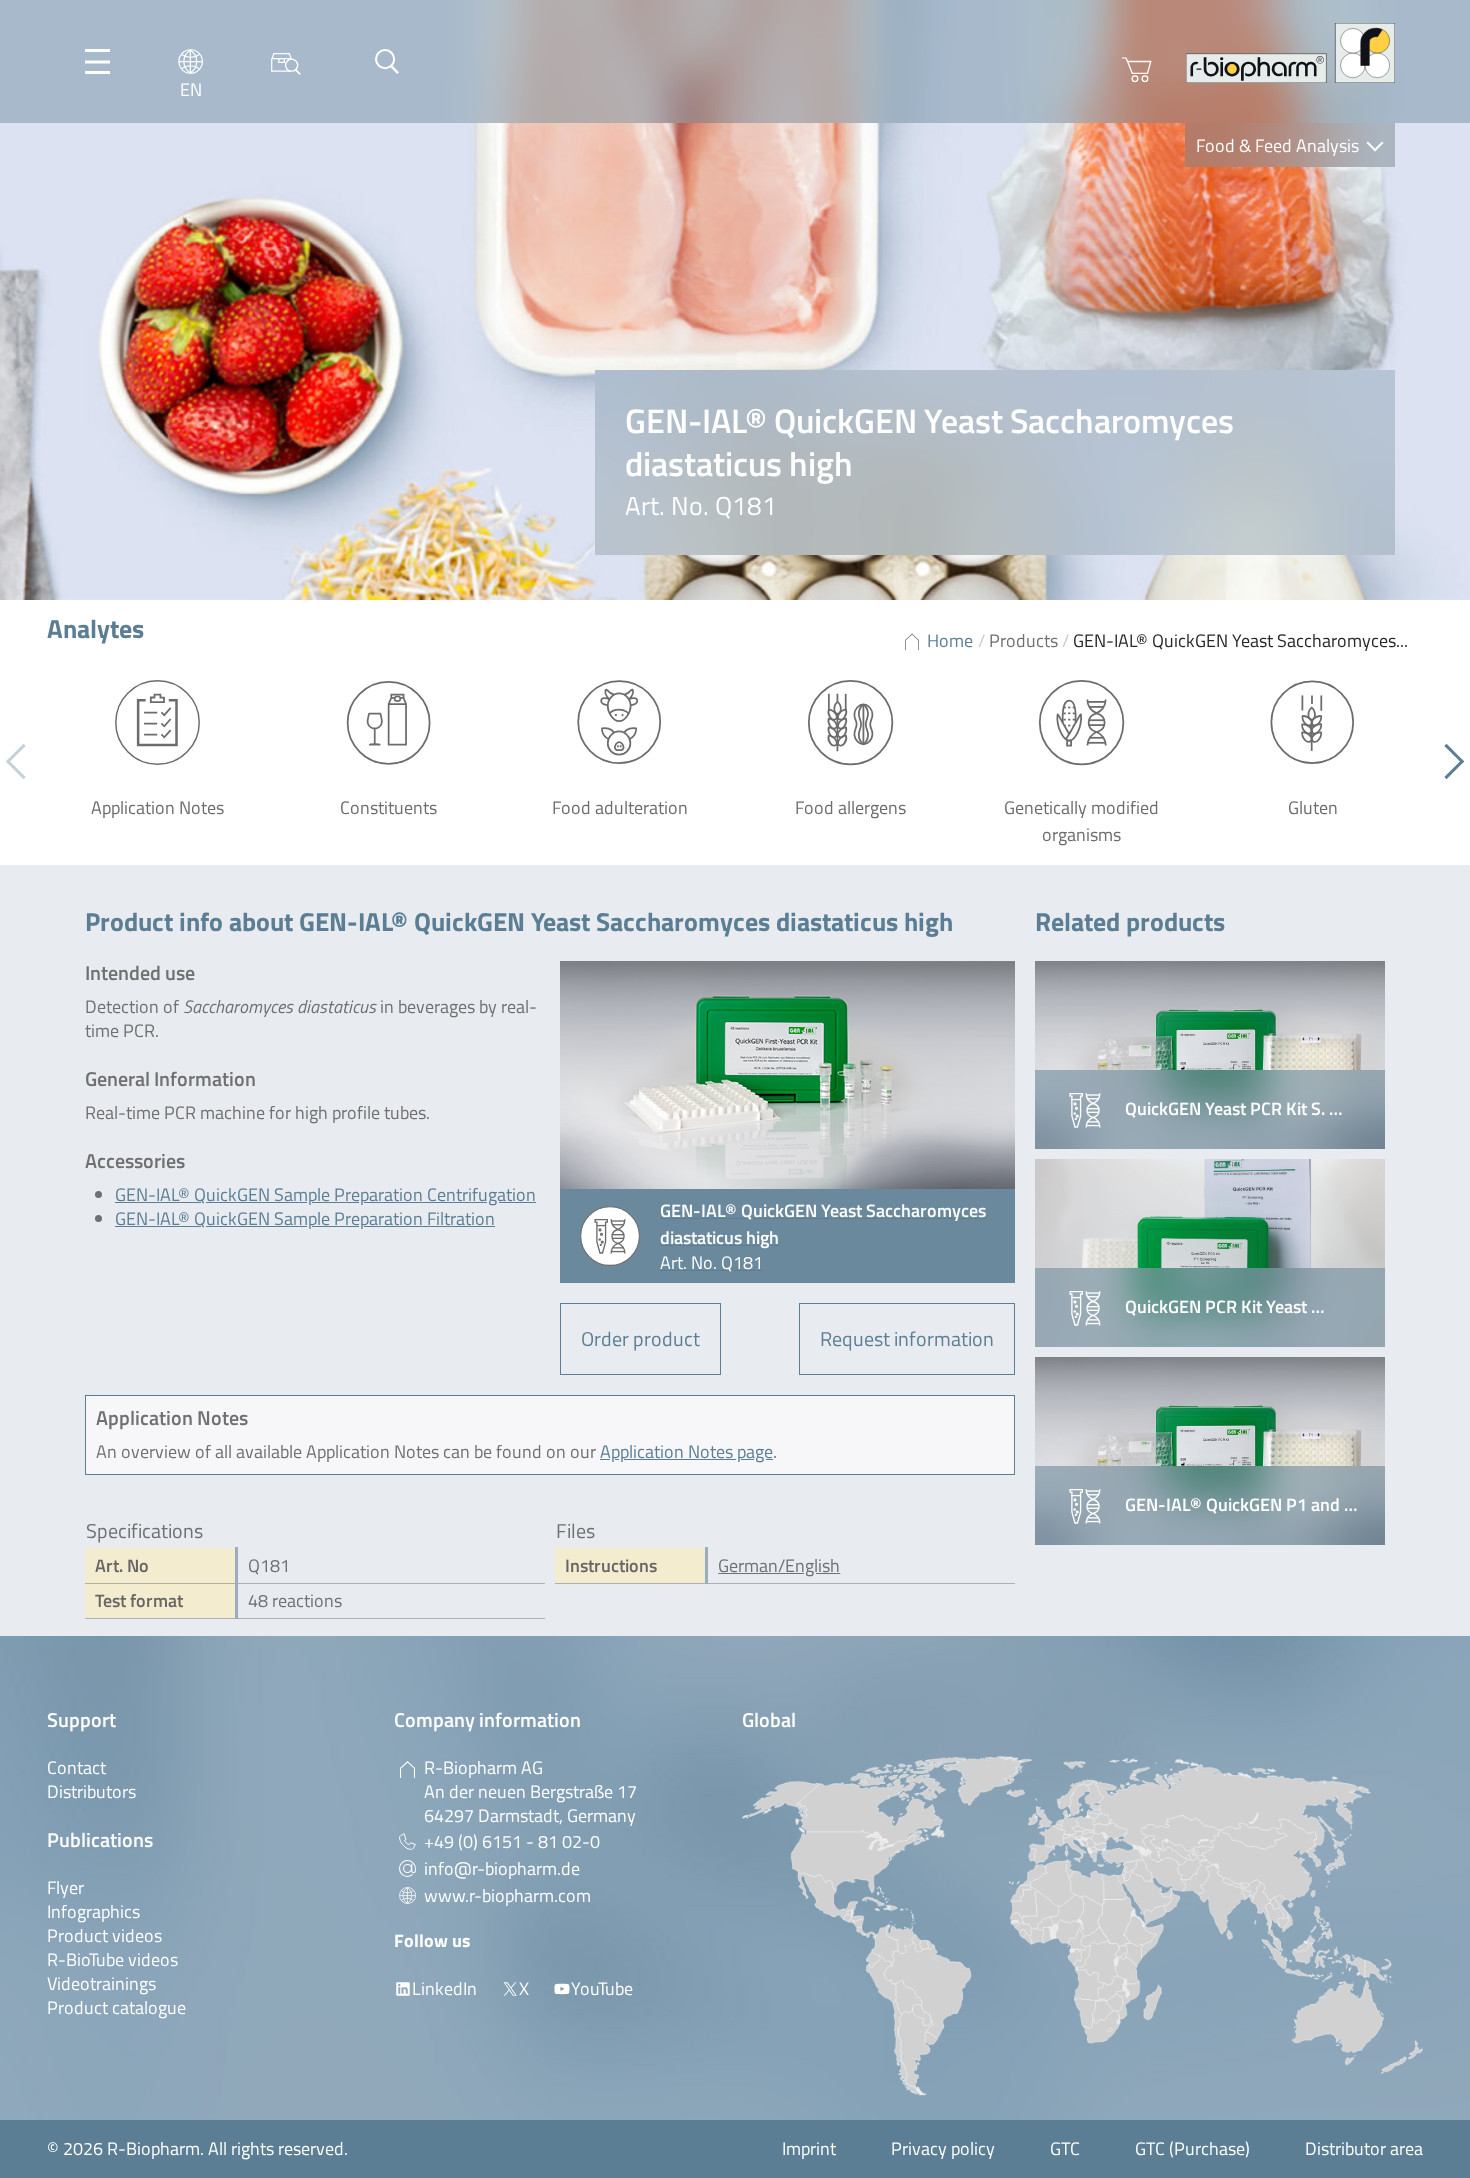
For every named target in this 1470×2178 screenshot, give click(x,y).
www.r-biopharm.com (507, 1895)
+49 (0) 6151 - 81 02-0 (512, 1841)
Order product (640, 1338)
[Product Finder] (286, 61)
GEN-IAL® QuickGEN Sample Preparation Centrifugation (325, 1194)
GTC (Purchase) (1192, 2148)
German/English (779, 1565)
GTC (1065, 2148)
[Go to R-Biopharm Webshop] (1137, 70)
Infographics (93, 1911)
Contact (76, 1767)
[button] (1446, 762)
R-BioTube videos (112, 1959)
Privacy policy (943, 2148)
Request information (907, 1338)
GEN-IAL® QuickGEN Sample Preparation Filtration (305, 1218)
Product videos (104, 1935)
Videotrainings (101, 1983)
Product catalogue (116, 2007)
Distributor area (1364, 2148)
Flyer (65, 1887)
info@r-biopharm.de (502, 1868)
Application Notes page (686, 1451)
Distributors (91, 1791)
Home (950, 640)
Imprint (809, 2148)
